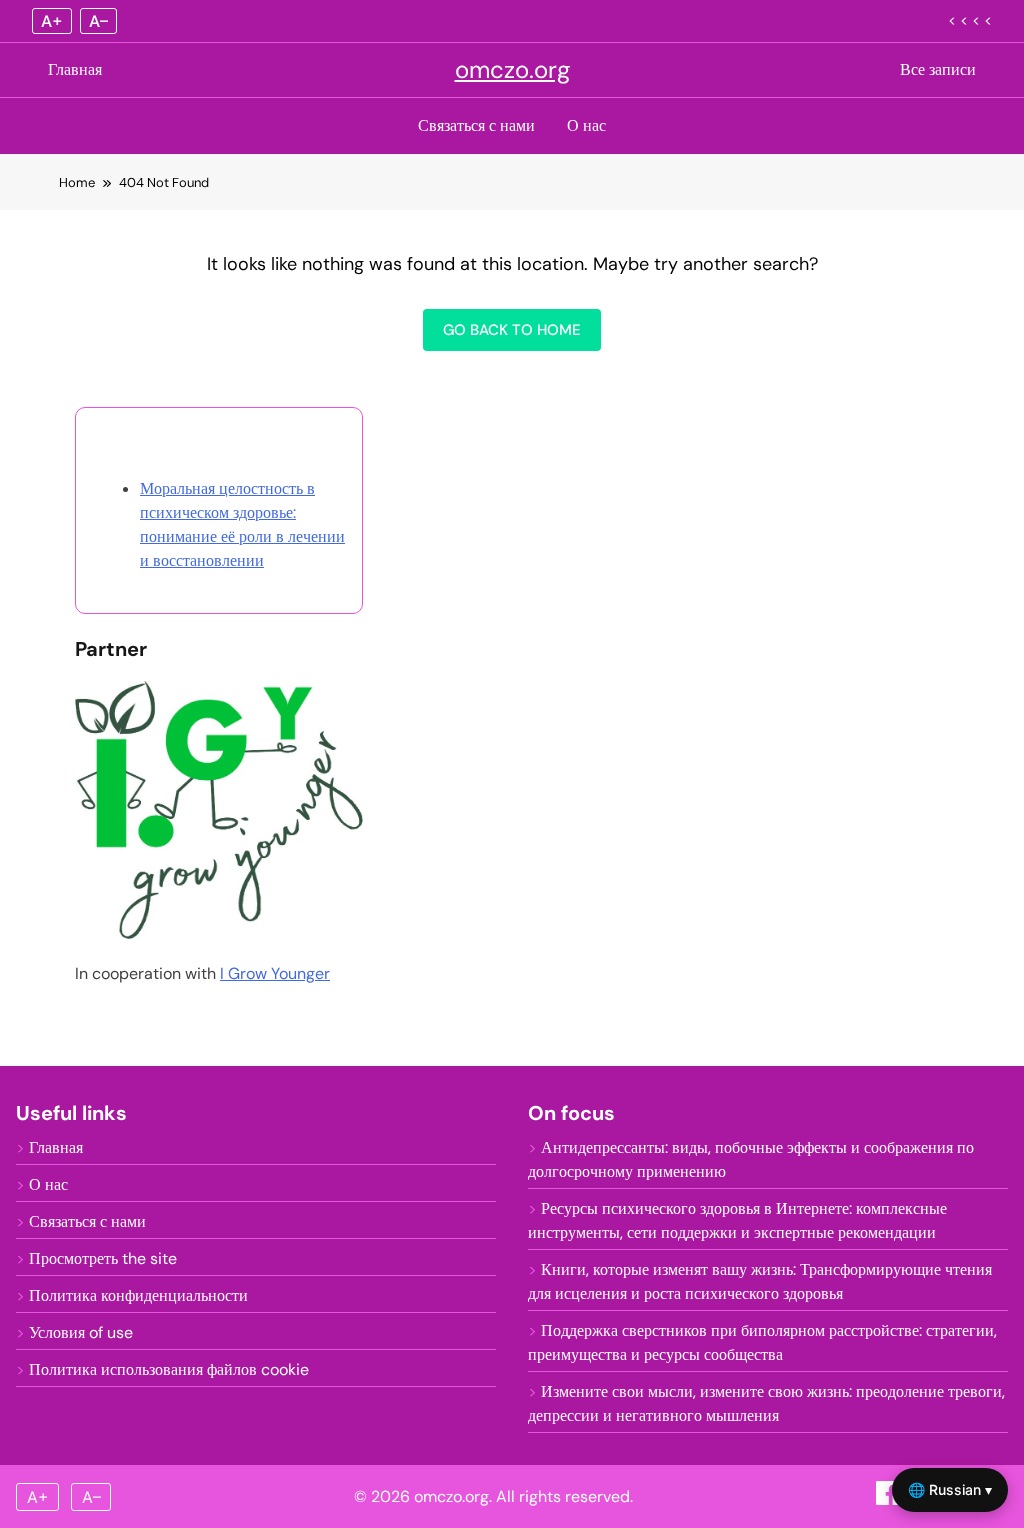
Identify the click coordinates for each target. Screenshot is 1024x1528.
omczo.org (512, 69)
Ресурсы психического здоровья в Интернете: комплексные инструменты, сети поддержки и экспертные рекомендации (737, 1220)
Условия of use (81, 1332)
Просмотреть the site (103, 1258)
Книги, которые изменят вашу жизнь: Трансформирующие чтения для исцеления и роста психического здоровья (760, 1281)
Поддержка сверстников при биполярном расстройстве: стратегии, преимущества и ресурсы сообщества (762, 1342)
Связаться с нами (476, 125)
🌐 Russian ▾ (950, 1489)
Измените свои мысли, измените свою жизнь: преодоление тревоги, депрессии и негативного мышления (766, 1403)
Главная (75, 69)
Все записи (938, 69)
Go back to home (512, 330)
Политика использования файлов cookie (169, 1369)
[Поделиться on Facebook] (890, 1499)
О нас (586, 125)
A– (98, 21)
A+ (52, 21)
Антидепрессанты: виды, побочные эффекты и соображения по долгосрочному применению (751, 1159)
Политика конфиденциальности (138, 1295)
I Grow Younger (275, 973)
